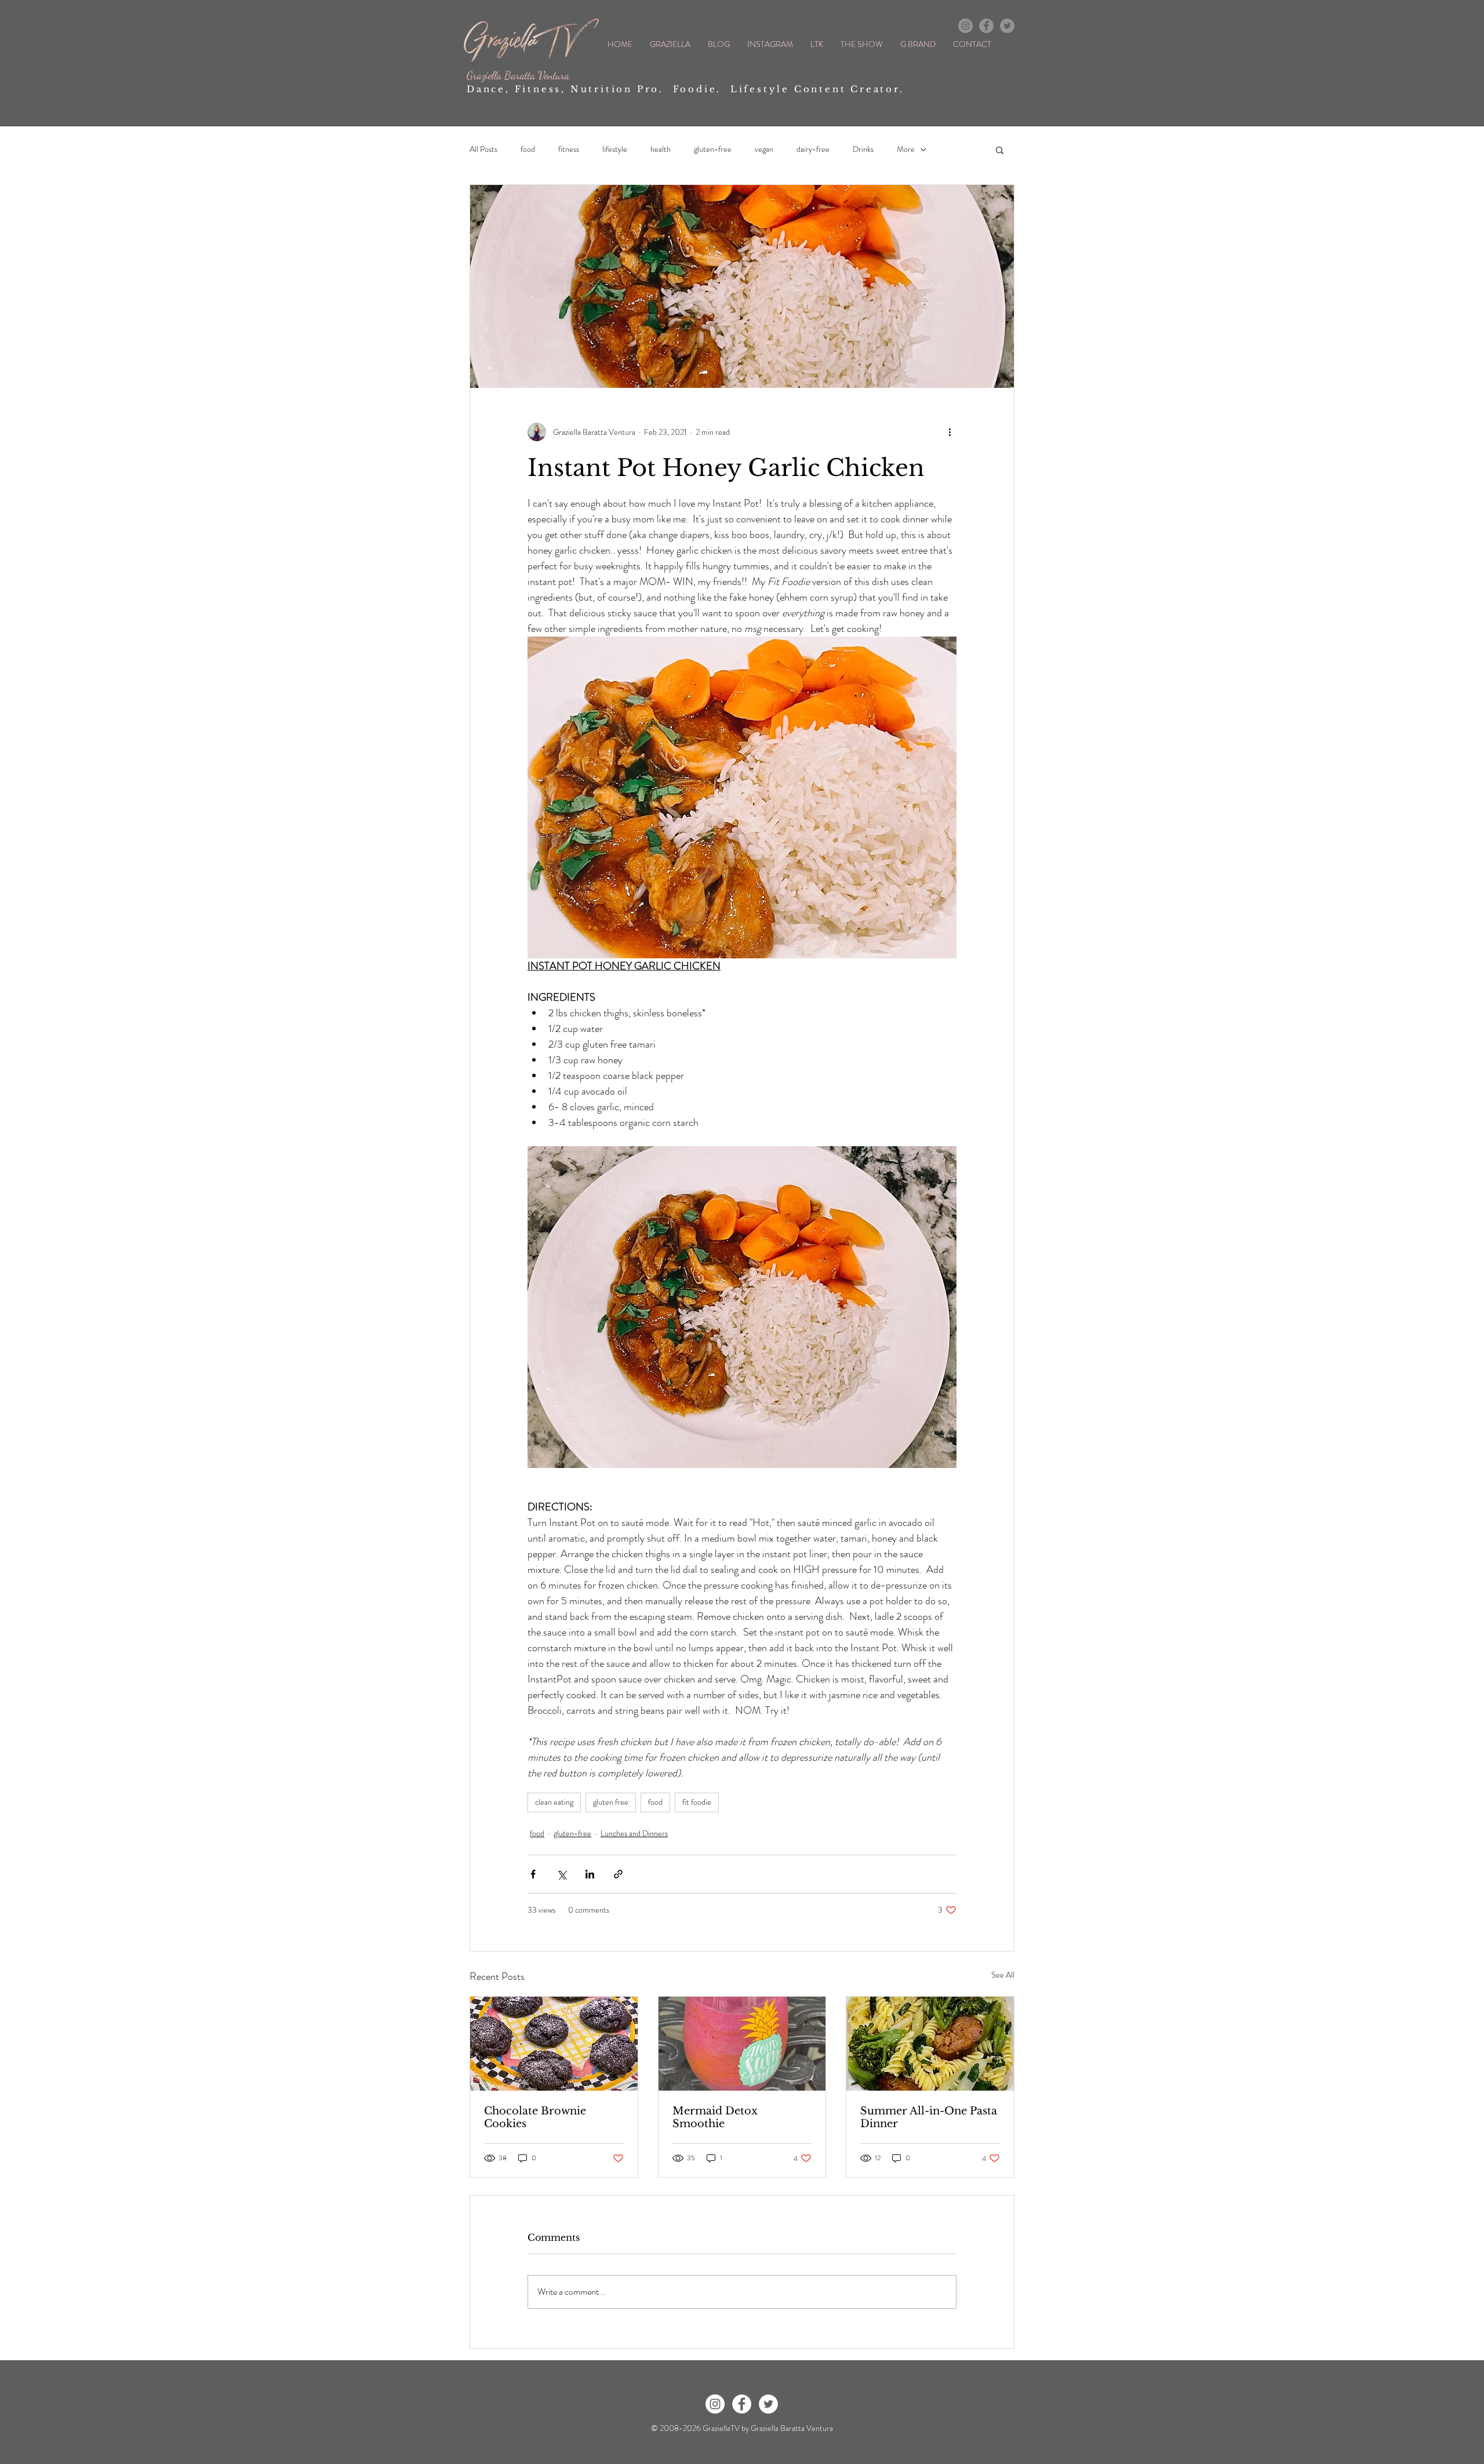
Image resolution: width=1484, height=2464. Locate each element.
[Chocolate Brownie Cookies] (554, 2044)
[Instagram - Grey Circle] (965, 26)
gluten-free (713, 149)
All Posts (483, 149)
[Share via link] (618, 1874)
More (906, 149)
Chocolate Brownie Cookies (535, 2117)
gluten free (611, 1802)
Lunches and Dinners (634, 1833)
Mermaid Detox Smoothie (715, 2117)
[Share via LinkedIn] (590, 1874)
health (661, 149)
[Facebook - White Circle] (742, 2404)
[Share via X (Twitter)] (561, 1874)
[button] (1000, 150)
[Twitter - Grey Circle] (1007, 26)
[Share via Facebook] (533, 1874)
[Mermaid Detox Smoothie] (742, 2044)
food (528, 149)
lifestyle (615, 149)
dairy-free (813, 149)
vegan (764, 149)
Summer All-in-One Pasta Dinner (929, 2117)
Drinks (863, 149)
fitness (569, 149)
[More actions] (950, 432)
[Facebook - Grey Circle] (986, 26)
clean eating (554, 1802)
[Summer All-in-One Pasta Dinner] (930, 2044)
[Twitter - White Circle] (768, 2404)
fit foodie (697, 1802)
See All (1003, 1975)
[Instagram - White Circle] (715, 2404)
